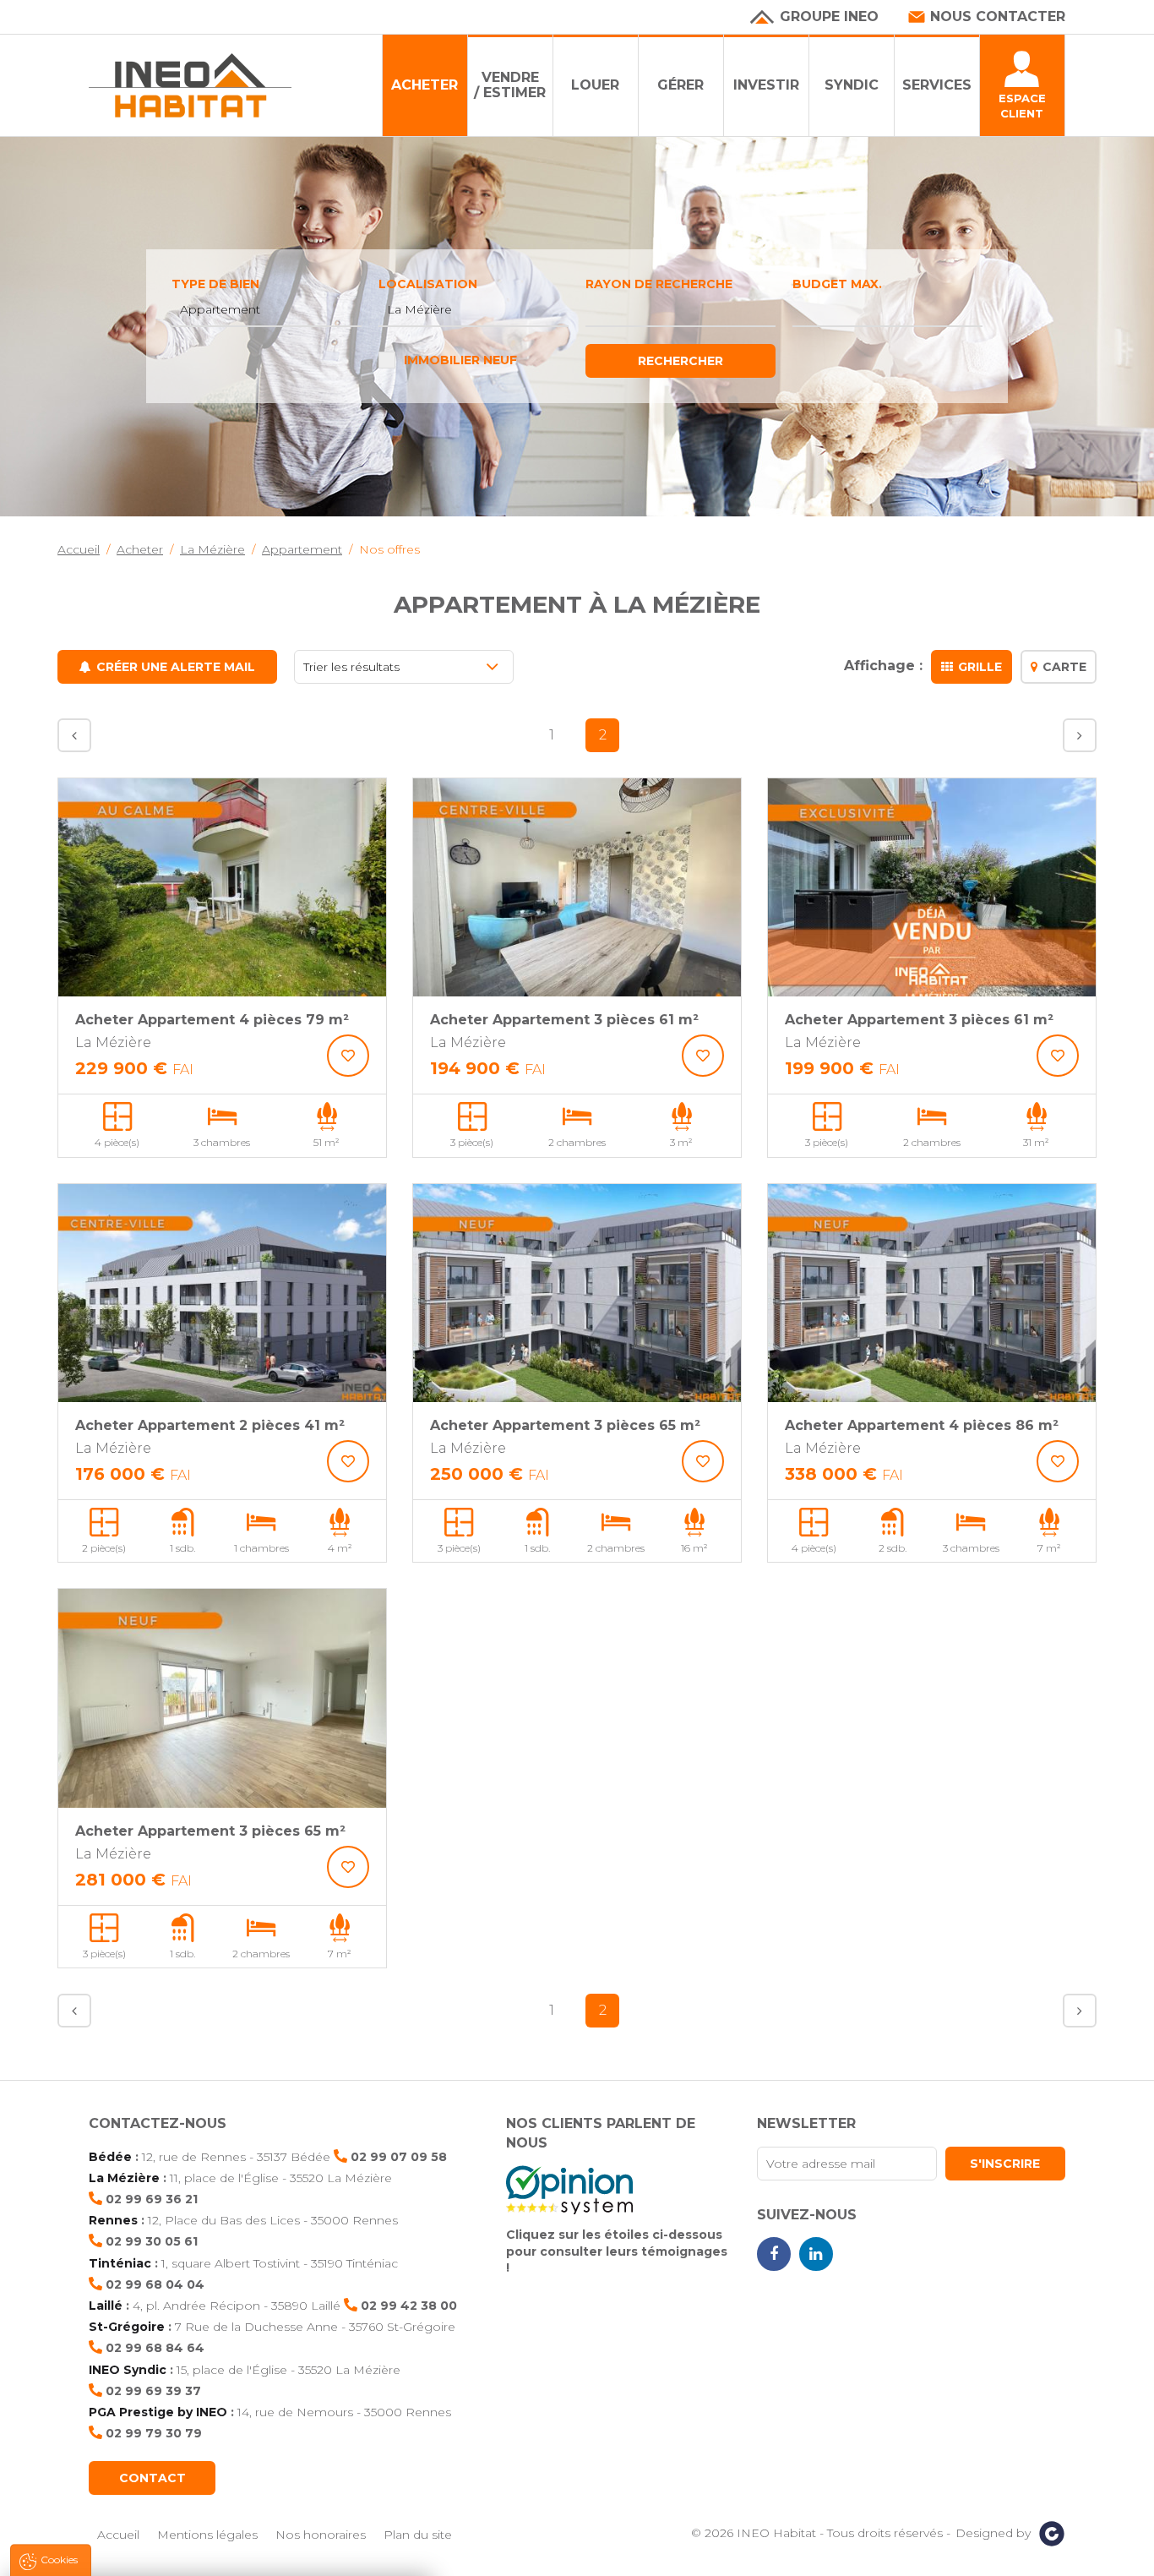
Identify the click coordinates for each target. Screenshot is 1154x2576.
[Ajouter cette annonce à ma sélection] (348, 1056)
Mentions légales (207, 2535)
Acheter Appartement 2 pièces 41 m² (210, 1425)
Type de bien (215, 284)
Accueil (118, 2535)
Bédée (110, 2157)
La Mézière (124, 2178)
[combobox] (267, 310)
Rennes (113, 2220)
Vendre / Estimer (510, 85)
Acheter (425, 85)
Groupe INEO (829, 16)
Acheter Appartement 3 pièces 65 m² (565, 1425)
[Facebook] (774, 2254)
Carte (1064, 667)
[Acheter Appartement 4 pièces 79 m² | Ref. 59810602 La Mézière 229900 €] (222, 888)
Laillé (106, 2306)
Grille (980, 667)
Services (937, 85)
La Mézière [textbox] (419, 309)
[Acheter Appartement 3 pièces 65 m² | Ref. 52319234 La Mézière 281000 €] (222, 1698)
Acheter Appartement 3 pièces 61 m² (564, 1020)
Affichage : (883, 666)
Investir (766, 85)
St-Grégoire (127, 2327)
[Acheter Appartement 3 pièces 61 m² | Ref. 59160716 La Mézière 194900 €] (577, 888)
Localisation (428, 284)
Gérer (680, 85)
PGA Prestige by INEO (158, 2412)
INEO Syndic (128, 2370)
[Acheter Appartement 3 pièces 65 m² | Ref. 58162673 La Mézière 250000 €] (577, 1293)
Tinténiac (120, 2263)
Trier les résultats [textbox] (351, 667)
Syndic (852, 85)
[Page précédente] (74, 735)
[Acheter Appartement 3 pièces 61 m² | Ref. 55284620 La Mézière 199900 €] (932, 888)
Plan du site (418, 2535)
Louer (595, 85)
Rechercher (680, 361)
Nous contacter (998, 16)
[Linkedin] (816, 2254)
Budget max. (837, 284)
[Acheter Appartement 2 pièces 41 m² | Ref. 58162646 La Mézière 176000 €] (222, 1293)
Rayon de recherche (659, 284)
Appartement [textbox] (220, 309)
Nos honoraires (321, 2535)
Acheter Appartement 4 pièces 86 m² (922, 1425)
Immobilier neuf (460, 360)
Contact (152, 2478)
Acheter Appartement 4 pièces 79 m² (212, 1020)
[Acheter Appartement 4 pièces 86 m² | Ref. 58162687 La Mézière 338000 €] (932, 1293)
